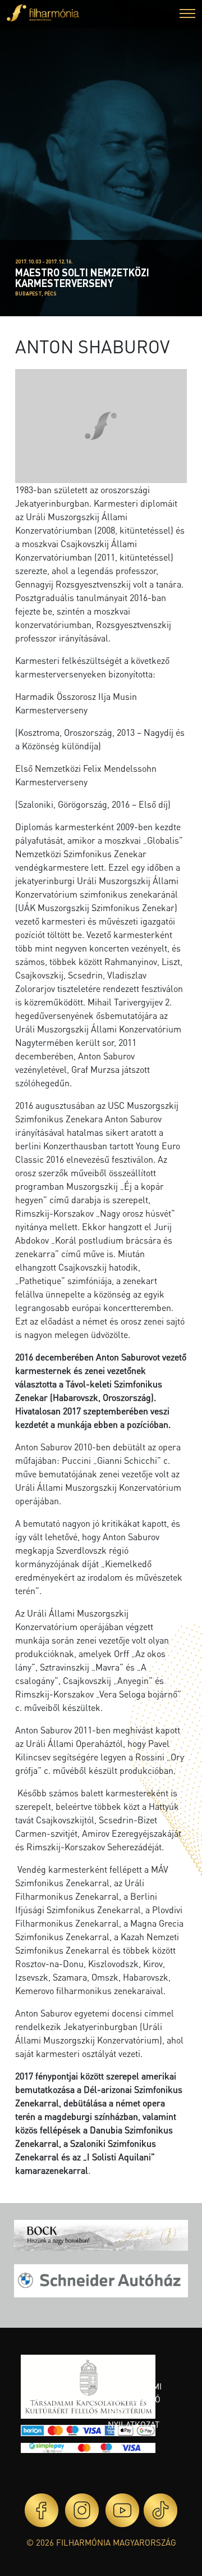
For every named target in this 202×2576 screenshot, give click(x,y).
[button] (187, 15)
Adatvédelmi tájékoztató (135, 2393)
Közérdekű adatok (132, 2367)
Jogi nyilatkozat (134, 2418)
